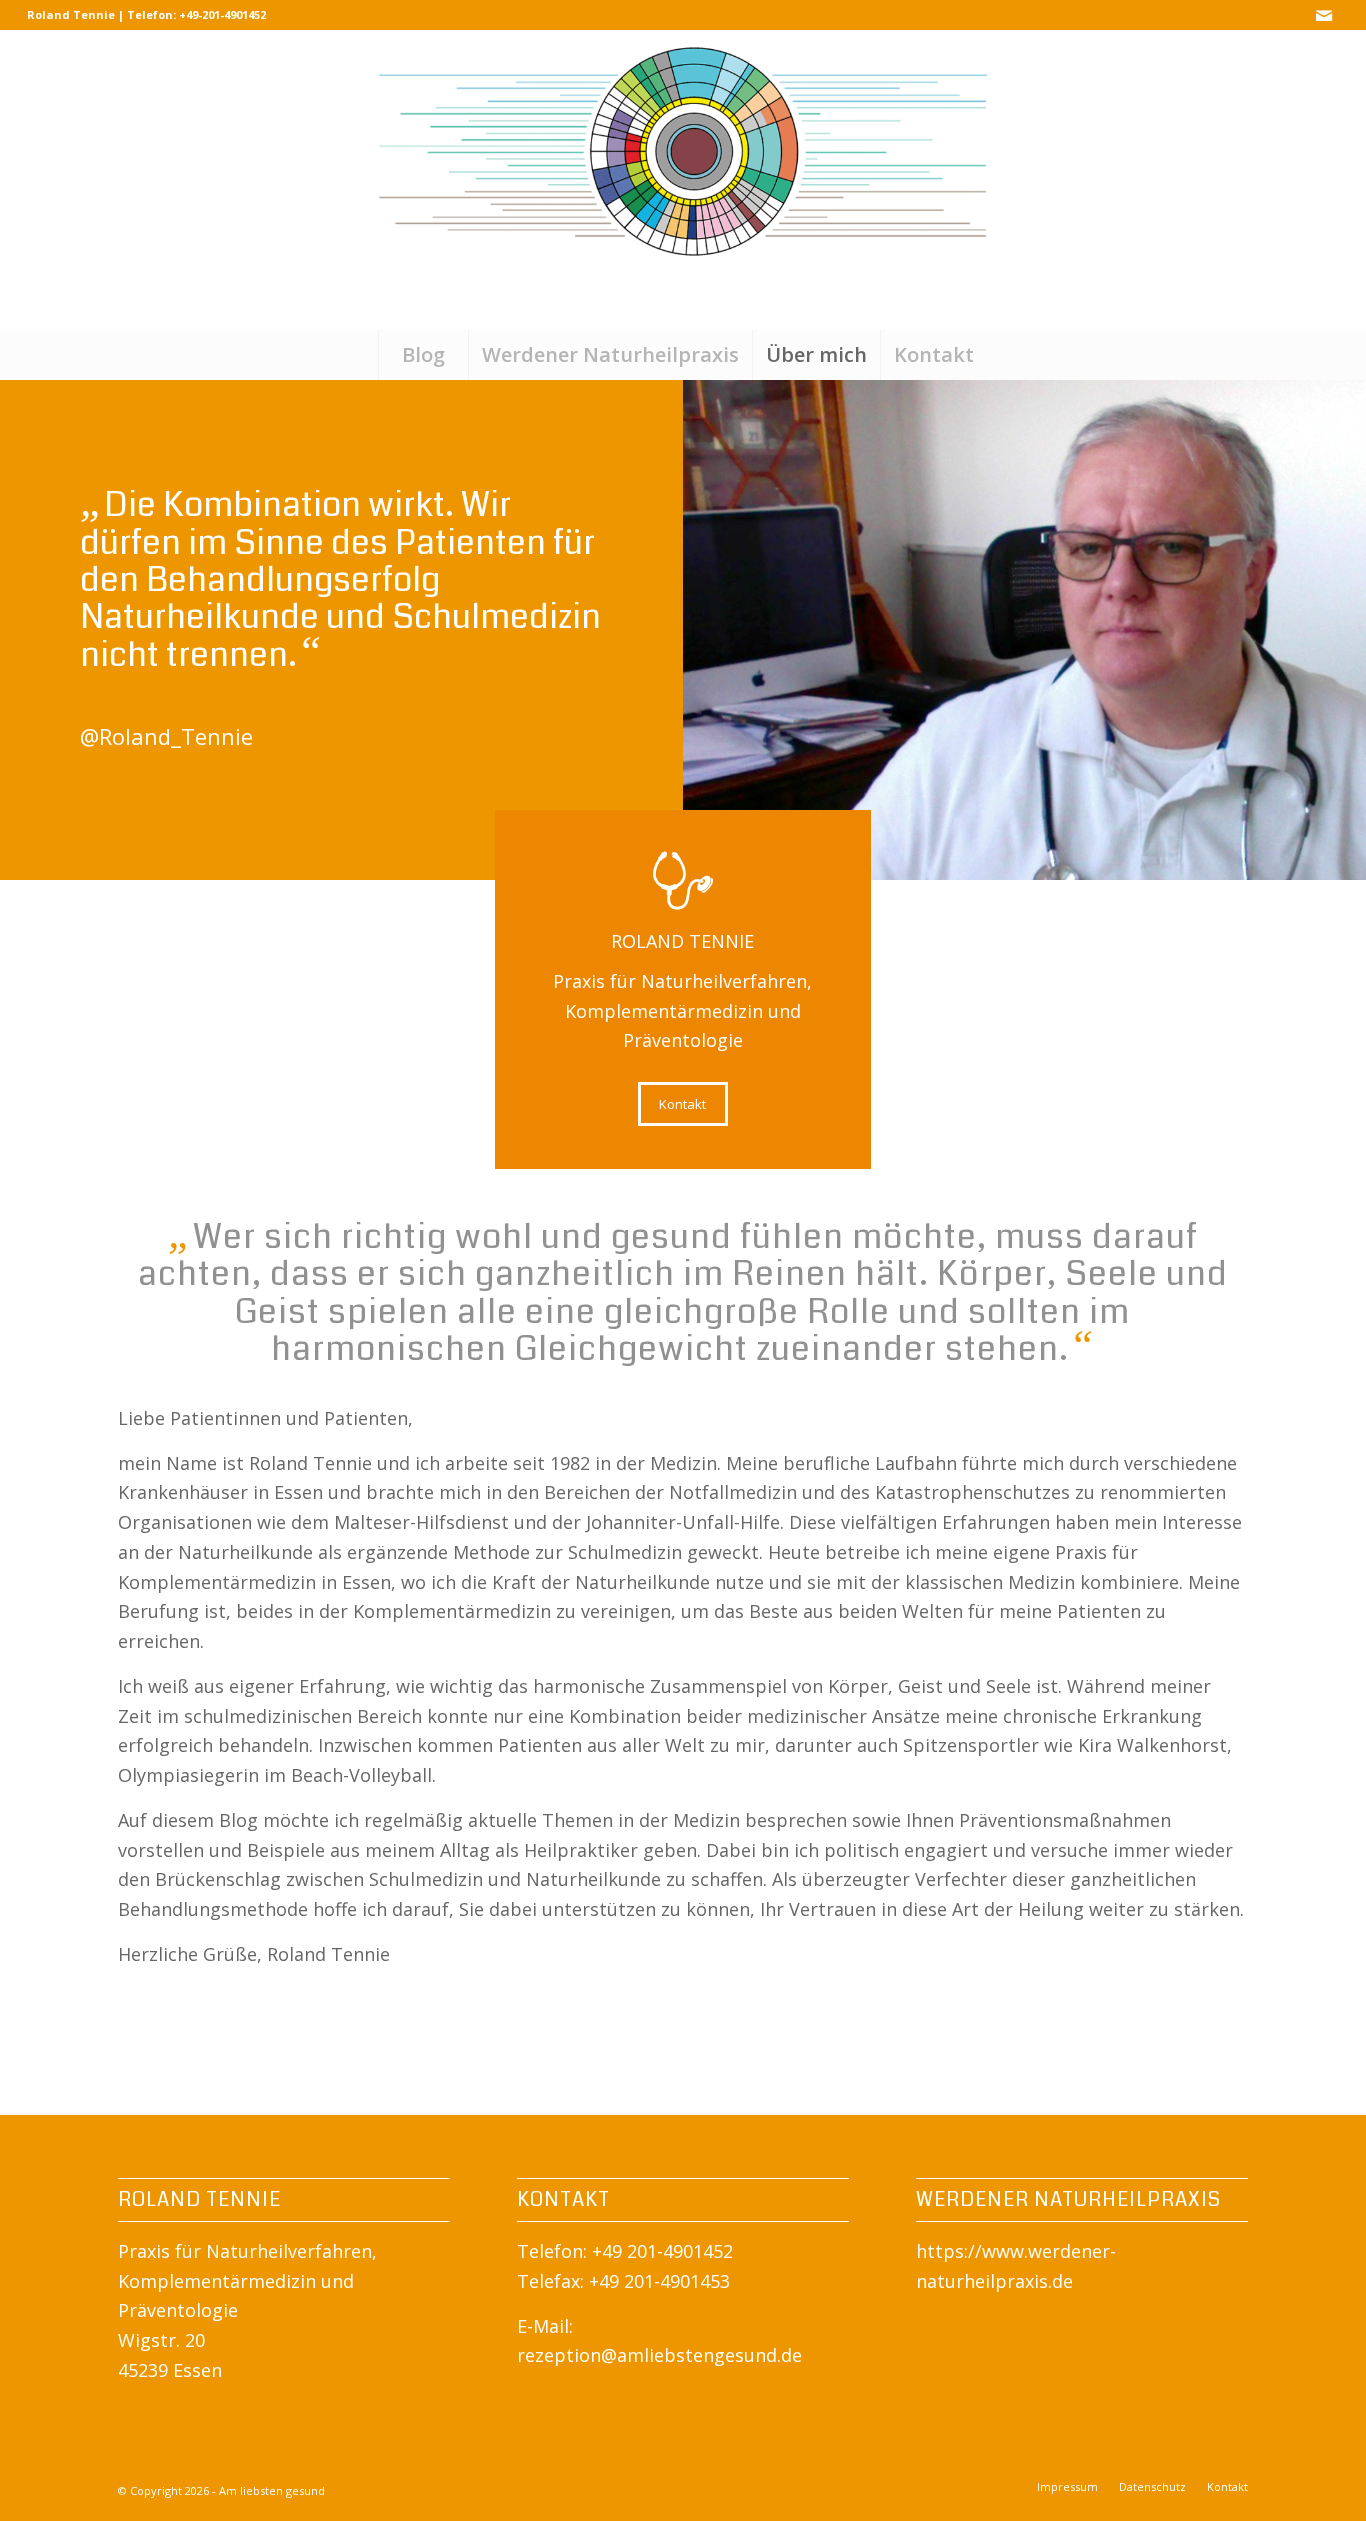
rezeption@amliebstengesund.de (659, 2355)
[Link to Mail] (1324, 15)
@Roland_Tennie (166, 736)
